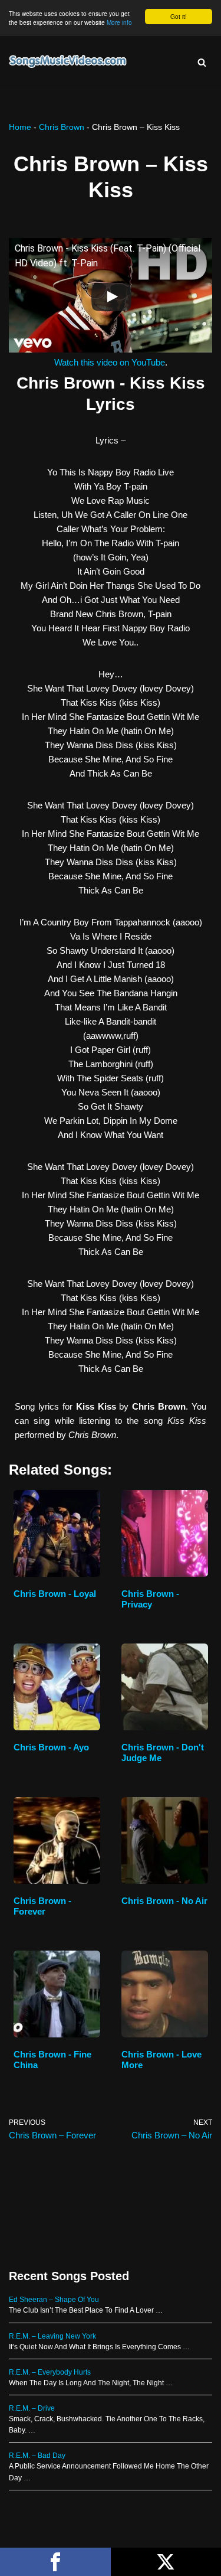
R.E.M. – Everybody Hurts (50, 2372)
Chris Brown (62, 127)
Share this (55, 2562)
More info (119, 22)
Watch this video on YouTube (110, 362)
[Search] (202, 62)
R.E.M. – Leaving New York (52, 2336)
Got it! (179, 16)
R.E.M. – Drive (32, 2408)
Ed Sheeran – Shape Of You (54, 2300)
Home (20, 127)
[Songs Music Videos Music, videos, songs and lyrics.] (68, 62)
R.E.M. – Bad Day (37, 2456)
